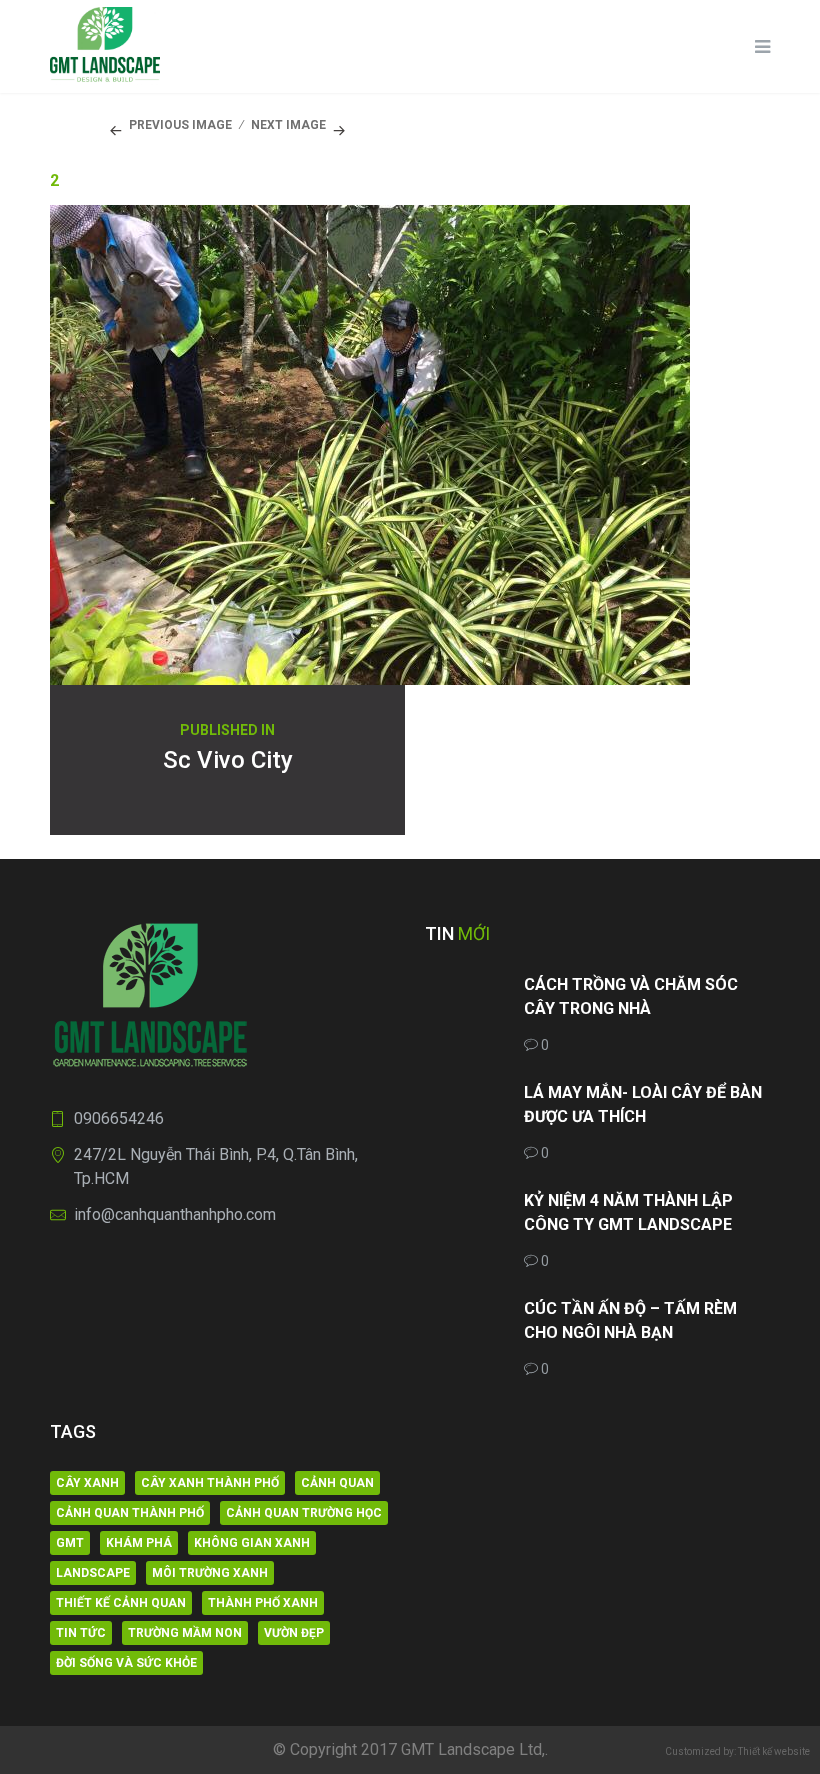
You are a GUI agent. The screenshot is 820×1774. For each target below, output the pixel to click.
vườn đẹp (294, 1633)
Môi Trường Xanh (210, 1573)
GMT (70, 1543)
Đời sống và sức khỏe (126, 1663)
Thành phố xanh (263, 1603)
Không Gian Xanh (252, 1543)
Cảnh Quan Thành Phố (130, 1513)
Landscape (93, 1573)
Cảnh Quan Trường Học (304, 1513)
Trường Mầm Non (185, 1633)
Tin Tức (81, 1633)
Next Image (288, 125)
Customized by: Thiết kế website (737, 1751)
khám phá (139, 1543)
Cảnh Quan (337, 1483)
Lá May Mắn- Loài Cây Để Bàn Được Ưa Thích (643, 1104)
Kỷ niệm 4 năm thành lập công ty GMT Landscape (628, 1212)
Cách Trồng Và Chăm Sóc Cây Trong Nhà (631, 996)
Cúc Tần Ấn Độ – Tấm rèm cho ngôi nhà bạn (630, 1320)
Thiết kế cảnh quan (121, 1603)
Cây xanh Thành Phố (210, 1483)
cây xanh (87, 1483)
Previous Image (180, 125)
